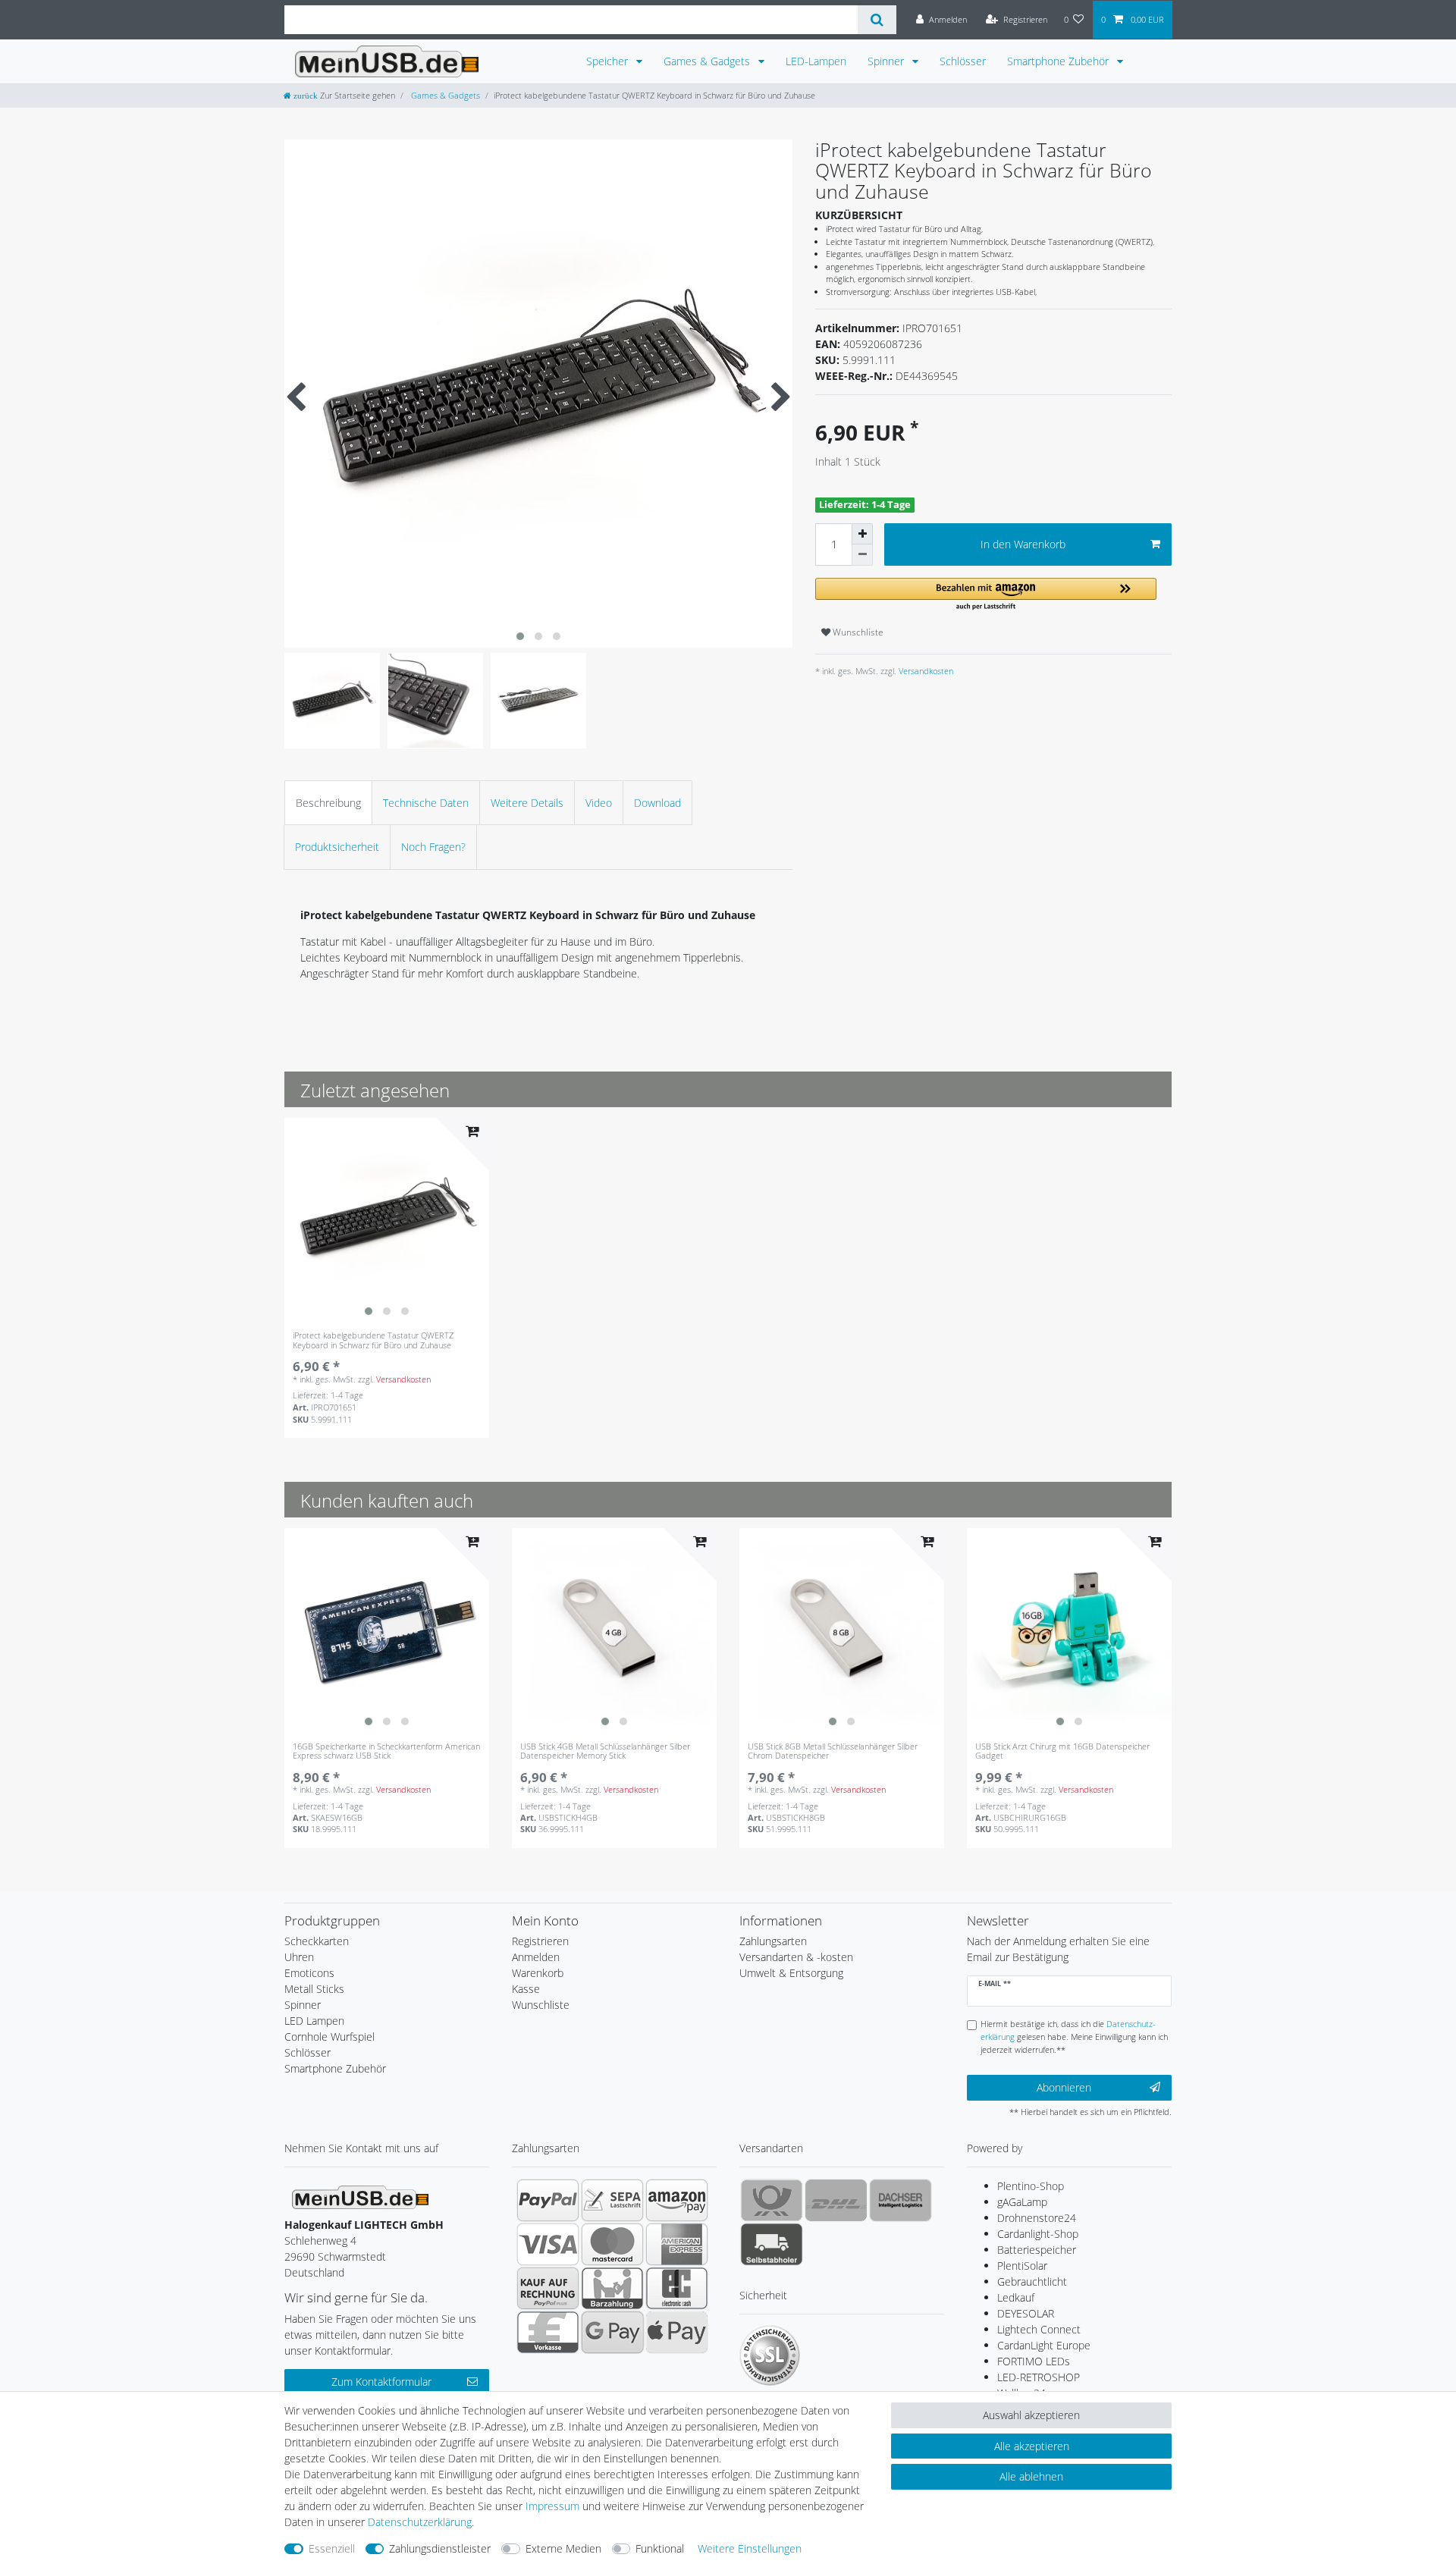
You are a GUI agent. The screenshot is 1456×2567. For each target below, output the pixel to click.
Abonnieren (1064, 2087)
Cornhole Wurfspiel (329, 2037)
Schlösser (963, 61)
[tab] (328, 803)
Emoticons (309, 1973)
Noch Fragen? (433, 847)
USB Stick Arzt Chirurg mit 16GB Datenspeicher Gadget (1062, 1751)
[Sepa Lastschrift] (612, 2200)
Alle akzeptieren (1032, 2446)
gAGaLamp (1022, 2202)
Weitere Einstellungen (750, 2548)
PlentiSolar (1022, 2266)
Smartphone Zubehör (1059, 61)
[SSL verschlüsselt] (770, 2355)
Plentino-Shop (1031, 2186)
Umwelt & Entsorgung (791, 1973)
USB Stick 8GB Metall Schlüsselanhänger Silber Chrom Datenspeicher (833, 1751)
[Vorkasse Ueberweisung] (548, 2332)
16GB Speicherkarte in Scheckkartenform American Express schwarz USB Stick (386, 1751)
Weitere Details (527, 803)
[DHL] (836, 2200)
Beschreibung (328, 803)
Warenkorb (538, 1973)
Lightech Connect (1039, 2329)
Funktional (660, 2548)
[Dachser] (901, 2200)
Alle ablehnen (1031, 2476)
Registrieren (540, 1941)
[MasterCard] (612, 2244)
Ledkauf (1016, 2297)
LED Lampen (314, 2021)
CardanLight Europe (1044, 2345)
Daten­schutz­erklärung (420, 2522)
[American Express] (677, 2244)
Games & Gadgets (708, 61)
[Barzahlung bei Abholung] (612, 2288)
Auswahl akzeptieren (1031, 2415)
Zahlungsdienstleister (440, 2548)
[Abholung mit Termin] (772, 2244)
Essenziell (332, 2548)
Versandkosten (925, 671)
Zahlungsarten (773, 1941)
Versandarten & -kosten (796, 1957)
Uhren (299, 1957)
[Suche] (877, 20)
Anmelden (536, 1957)
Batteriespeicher (1037, 2250)
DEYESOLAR (1026, 2313)
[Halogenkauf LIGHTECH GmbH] (360, 2196)
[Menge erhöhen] (862, 534)
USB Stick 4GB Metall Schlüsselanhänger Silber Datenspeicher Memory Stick (605, 1751)
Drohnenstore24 (1037, 2218)
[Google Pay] (612, 2332)
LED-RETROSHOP (1039, 2377)
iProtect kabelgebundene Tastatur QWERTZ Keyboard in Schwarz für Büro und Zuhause (373, 1340)
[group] (387, 1220)
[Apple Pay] (677, 2332)
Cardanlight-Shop (1038, 2234)
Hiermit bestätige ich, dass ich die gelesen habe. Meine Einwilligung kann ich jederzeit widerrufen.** (1074, 2037)
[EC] (677, 2288)
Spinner (887, 61)
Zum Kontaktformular (381, 2382)
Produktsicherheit (337, 847)
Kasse (526, 1989)
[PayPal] (548, 2200)
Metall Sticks (314, 1989)
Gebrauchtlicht (1032, 2281)
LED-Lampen (816, 61)
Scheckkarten (317, 1941)
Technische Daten (426, 803)
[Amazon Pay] (677, 2200)
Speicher (609, 61)
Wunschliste (857, 632)
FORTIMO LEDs (1034, 2361)
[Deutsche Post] (772, 2200)
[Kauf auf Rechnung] (548, 2288)
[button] (986, 595)
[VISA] (548, 2244)
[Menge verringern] (862, 555)
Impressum (552, 2506)
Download (657, 803)
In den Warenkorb (1023, 544)
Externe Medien (563, 2548)
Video (599, 803)
